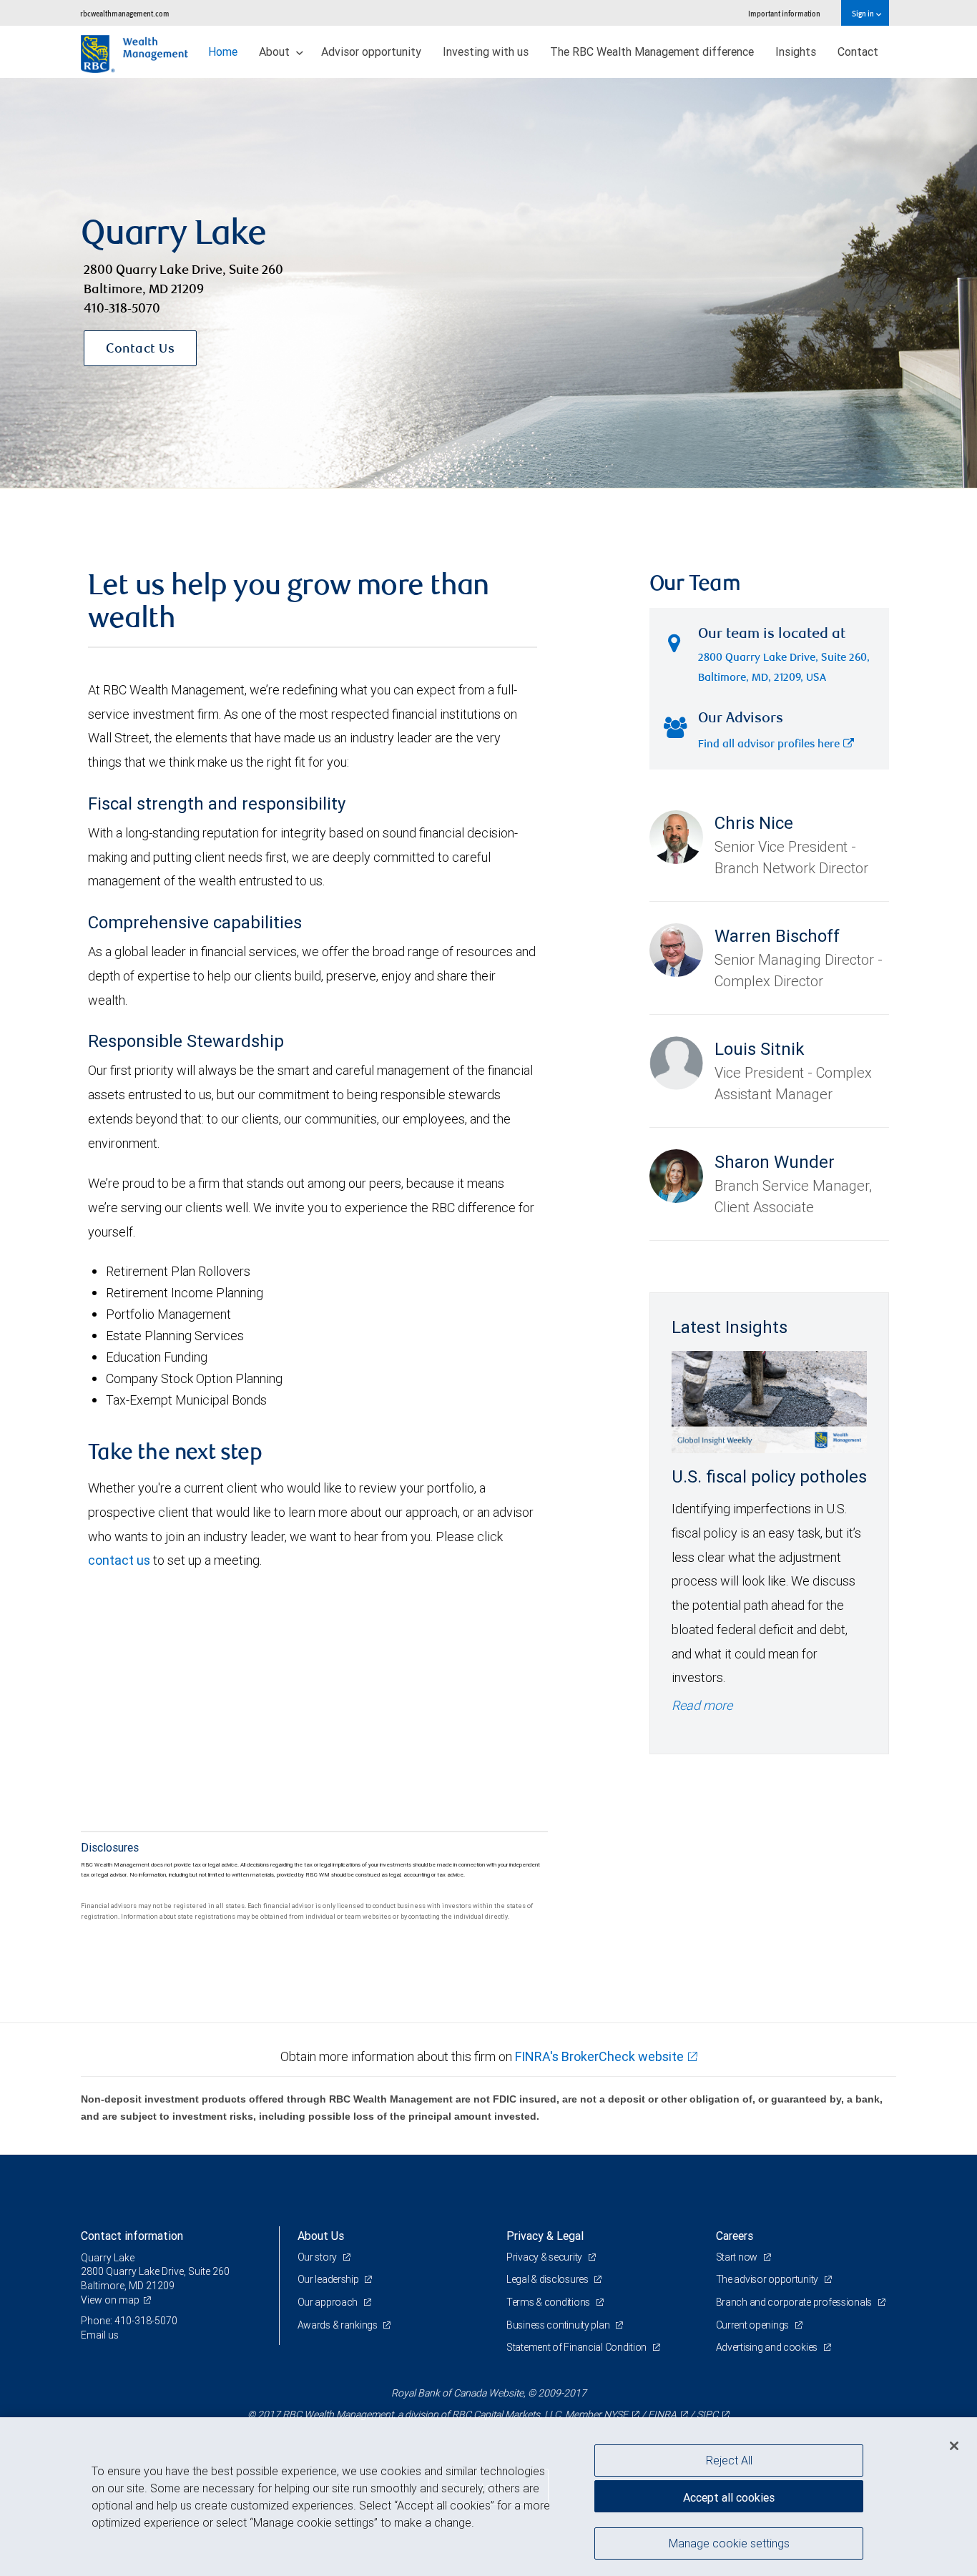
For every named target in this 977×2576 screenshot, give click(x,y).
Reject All (729, 2460)
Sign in (864, 13)
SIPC (707, 2414)
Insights (796, 51)
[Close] (954, 2446)
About (276, 51)
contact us (119, 1560)
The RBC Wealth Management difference (652, 51)
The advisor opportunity (768, 2279)
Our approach (329, 2302)
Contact (858, 51)
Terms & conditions (549, 2302)
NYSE (616, 2414)
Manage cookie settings (729, 2542)
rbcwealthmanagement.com (125, 13)
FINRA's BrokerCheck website (599, 2056)
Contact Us (140, 350)
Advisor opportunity (371, 51)
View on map (110, 2300)
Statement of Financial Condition (578, 2347)
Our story (318, 2257)
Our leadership (329, 2279)
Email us (100, 2335)
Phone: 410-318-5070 (129, 2321)
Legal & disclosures (548, 2279)
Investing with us (486, 51)
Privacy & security (545, 2257)
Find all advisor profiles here (769, 745)
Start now (738, 2257)
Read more (702, 1705)
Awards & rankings (339, 2325)
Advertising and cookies (768, 2347)
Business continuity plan (559, 2325)
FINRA (662, 2414)
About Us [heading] (321, 2236)
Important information (784, 13)
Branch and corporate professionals (795, 2302)
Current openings (753, 2325)
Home (223, 51)
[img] (488, 283)
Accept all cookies (729, 2497)
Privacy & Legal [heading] (545, 2236)
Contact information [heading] (132, 2236)
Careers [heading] (735, 2236)
